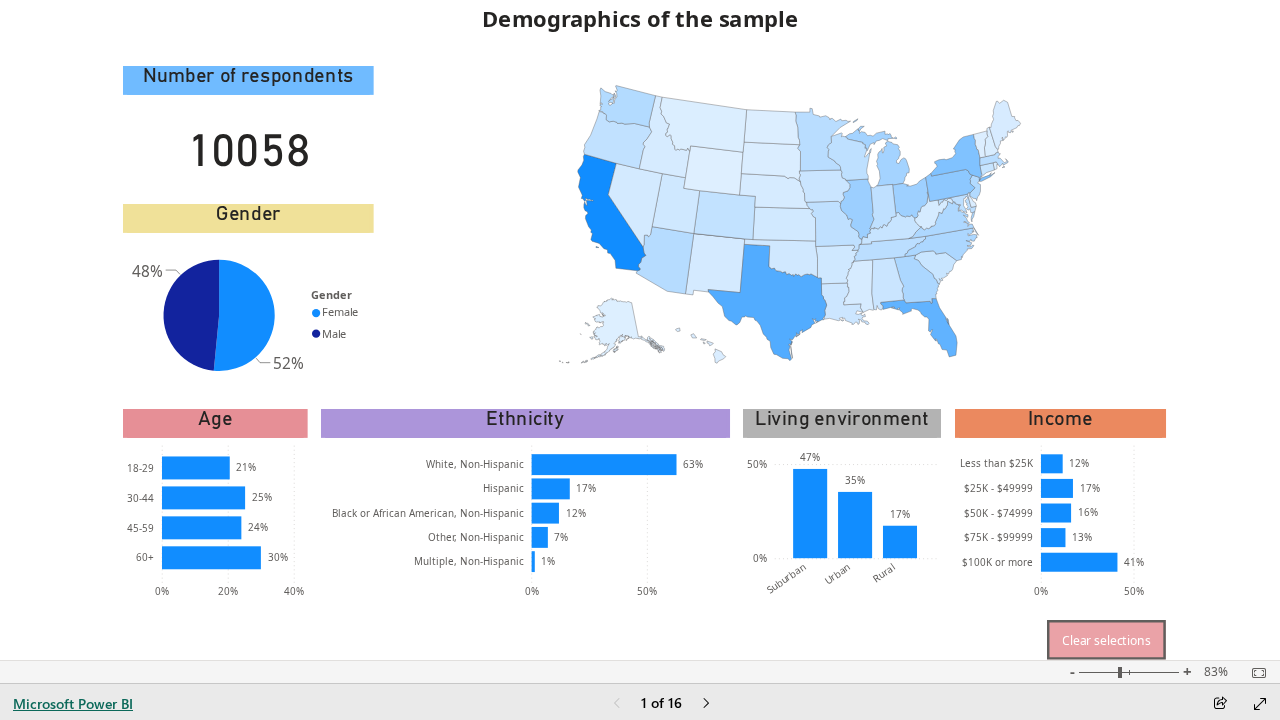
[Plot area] (790, 224)
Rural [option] (884, 572)
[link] (1106, 640)
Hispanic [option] (503, 488)
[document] (639, 26)
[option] (244, 315)
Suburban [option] (785, 577)
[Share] (1220, 704)
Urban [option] (837, 573)
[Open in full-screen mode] (1260, 704)
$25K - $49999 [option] (998, 488)
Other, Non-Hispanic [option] (476, 537)
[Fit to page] (1254, 673)
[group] (640, 26)
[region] (640, 330)
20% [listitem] (228, 591)
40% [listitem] (294, 591)
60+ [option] (145, 557)
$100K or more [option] (997, 562)
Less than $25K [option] (996, 463)
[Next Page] (706, 704)
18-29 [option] (140, 468)
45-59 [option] (140, 528)
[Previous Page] (617, 704)
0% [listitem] (162, 591)
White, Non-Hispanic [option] (475, 464)
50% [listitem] (647, 591)
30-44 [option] (140, 498)
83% (1216, 672)
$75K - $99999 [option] (998, 537)
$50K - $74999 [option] (998, 513)
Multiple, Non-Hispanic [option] (469, 561)
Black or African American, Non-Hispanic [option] (428, 513)
